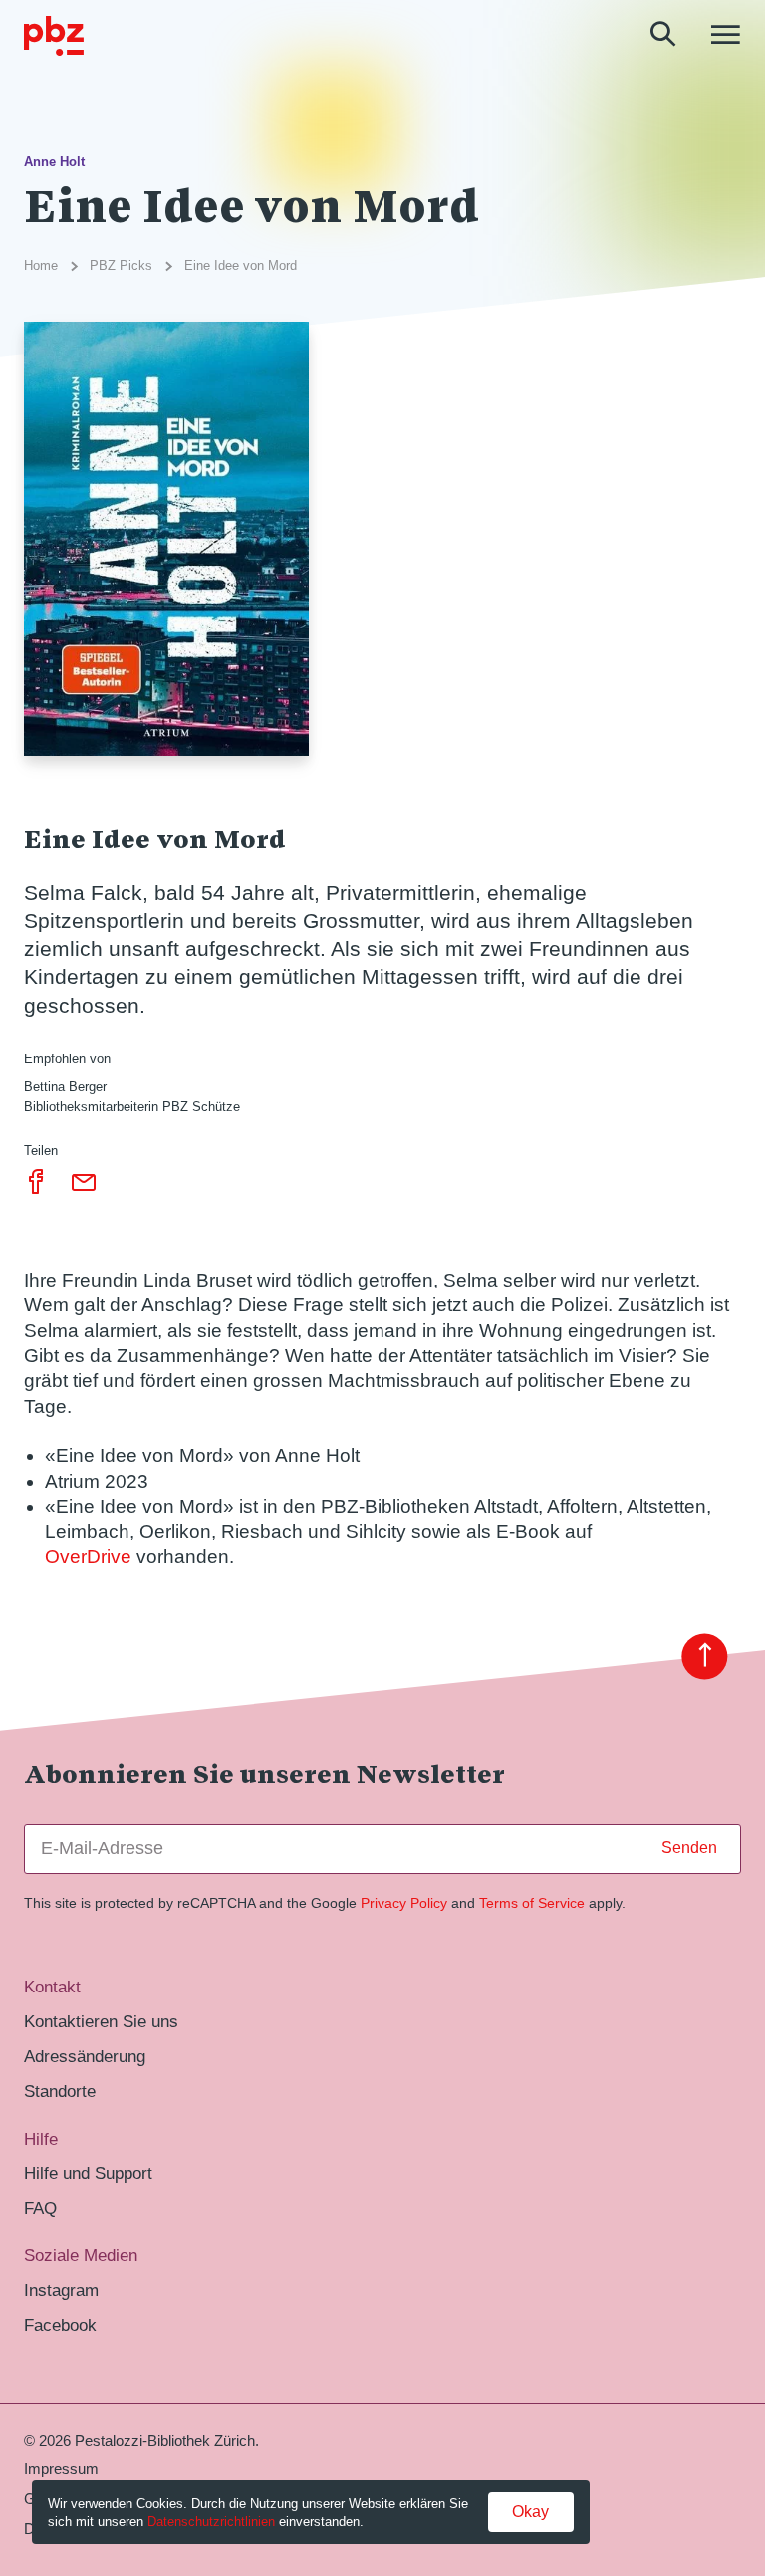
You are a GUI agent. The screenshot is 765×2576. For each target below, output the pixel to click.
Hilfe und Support (88, 2173)
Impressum (61, 2469)
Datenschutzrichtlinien (211, 2522)
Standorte (60, 2092)
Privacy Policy (404, 1903)
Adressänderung (85, 2057)
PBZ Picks (121, 265)
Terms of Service (532, 1903)
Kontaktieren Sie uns (101, 2022)
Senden (689, 1848)
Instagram (61, 2291)
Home (41, 265)
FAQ (40, 2208)
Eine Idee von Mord (241, 265)
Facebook (60, 2326)
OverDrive (88, 1557)
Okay (530, 2512)
